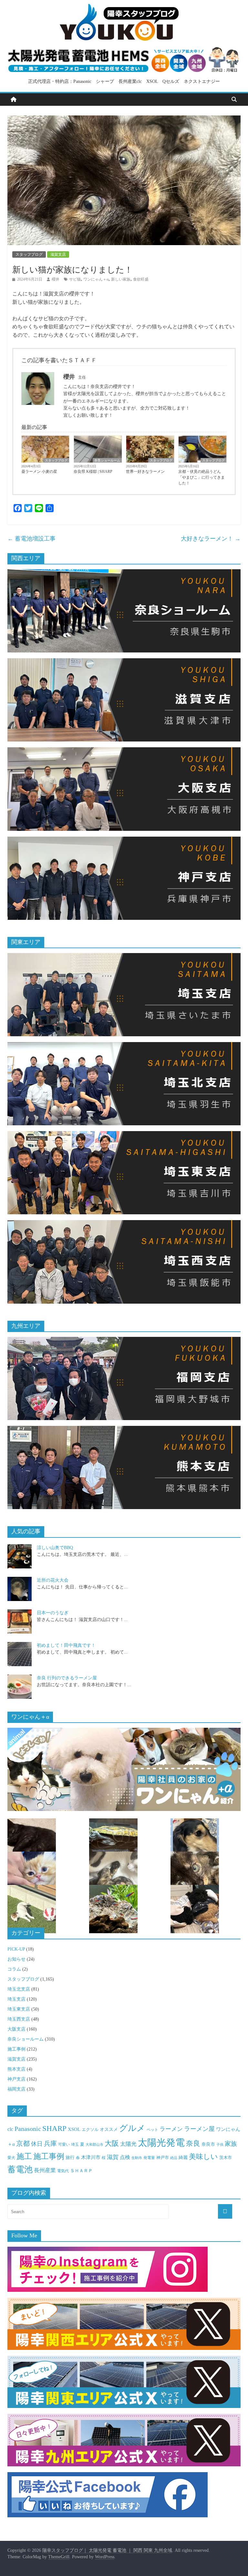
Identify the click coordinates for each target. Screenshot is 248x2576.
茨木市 (226, 2158)
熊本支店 (16, 2069)
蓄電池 (20, 2169)
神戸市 (163, 2158)
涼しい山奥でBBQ (55, 1548)
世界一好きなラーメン (145, 472)
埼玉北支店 (19, 1989)
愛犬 (11, 2158)
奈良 (193, 2143)
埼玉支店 (16, 1999)
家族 (231, 2144)
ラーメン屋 (199, 2129)
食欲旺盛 (141, 279)
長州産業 (45, 2170)
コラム (14, 1969)
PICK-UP (16, 1949)
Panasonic (28, 2129)
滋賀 (113, 2157)
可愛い (64, 2144)
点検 (125, 2157)
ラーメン (171, 2129)
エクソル (90, 2130)
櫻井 (56, 279)
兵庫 (50, 2143)
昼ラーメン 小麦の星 (39, 472)
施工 (24, 2156)
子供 (220, 2145)
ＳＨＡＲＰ (81, 2171)
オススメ (109, 2129)
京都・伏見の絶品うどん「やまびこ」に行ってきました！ (201, 477)
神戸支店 (16, 2079)
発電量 (149, 2158)
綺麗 (183, 2158)
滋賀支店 (58, 254)
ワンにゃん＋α (96, 279)
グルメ (132, 2128)
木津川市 (91, 2157)
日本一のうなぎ (53, 1613)
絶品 (174, 2158)
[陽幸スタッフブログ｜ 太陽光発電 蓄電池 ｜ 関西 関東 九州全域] (14, 100)
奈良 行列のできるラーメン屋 (67, 1678)
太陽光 (128, 2144)
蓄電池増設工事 (31, 539)
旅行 (70, 2157)
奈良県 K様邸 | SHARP (93, 472)
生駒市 (137, 2158)
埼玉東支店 (19, 2009)
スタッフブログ (29, 254)
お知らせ (16, 1959)
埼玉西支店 (19, 2019)
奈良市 (208, 2144)
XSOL (74, 2129)
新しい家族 (121, 279)
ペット (152, 2130)
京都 (23, 2143)
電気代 (63, 2171)
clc (10, 2129)
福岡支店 (16, 2089)
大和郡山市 (94, 2144)
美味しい (203, 2157)
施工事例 (16, 2049)
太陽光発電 (161, 2143)
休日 (37, 2144)
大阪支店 (16, 2029)
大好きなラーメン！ (211, 539)
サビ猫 (75, 279)
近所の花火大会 (53, 1580)
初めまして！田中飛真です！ (66, 1645)
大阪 (112, 2143)
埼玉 (75, 2144)
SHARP (54, 2128)
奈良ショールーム (107, 460)
